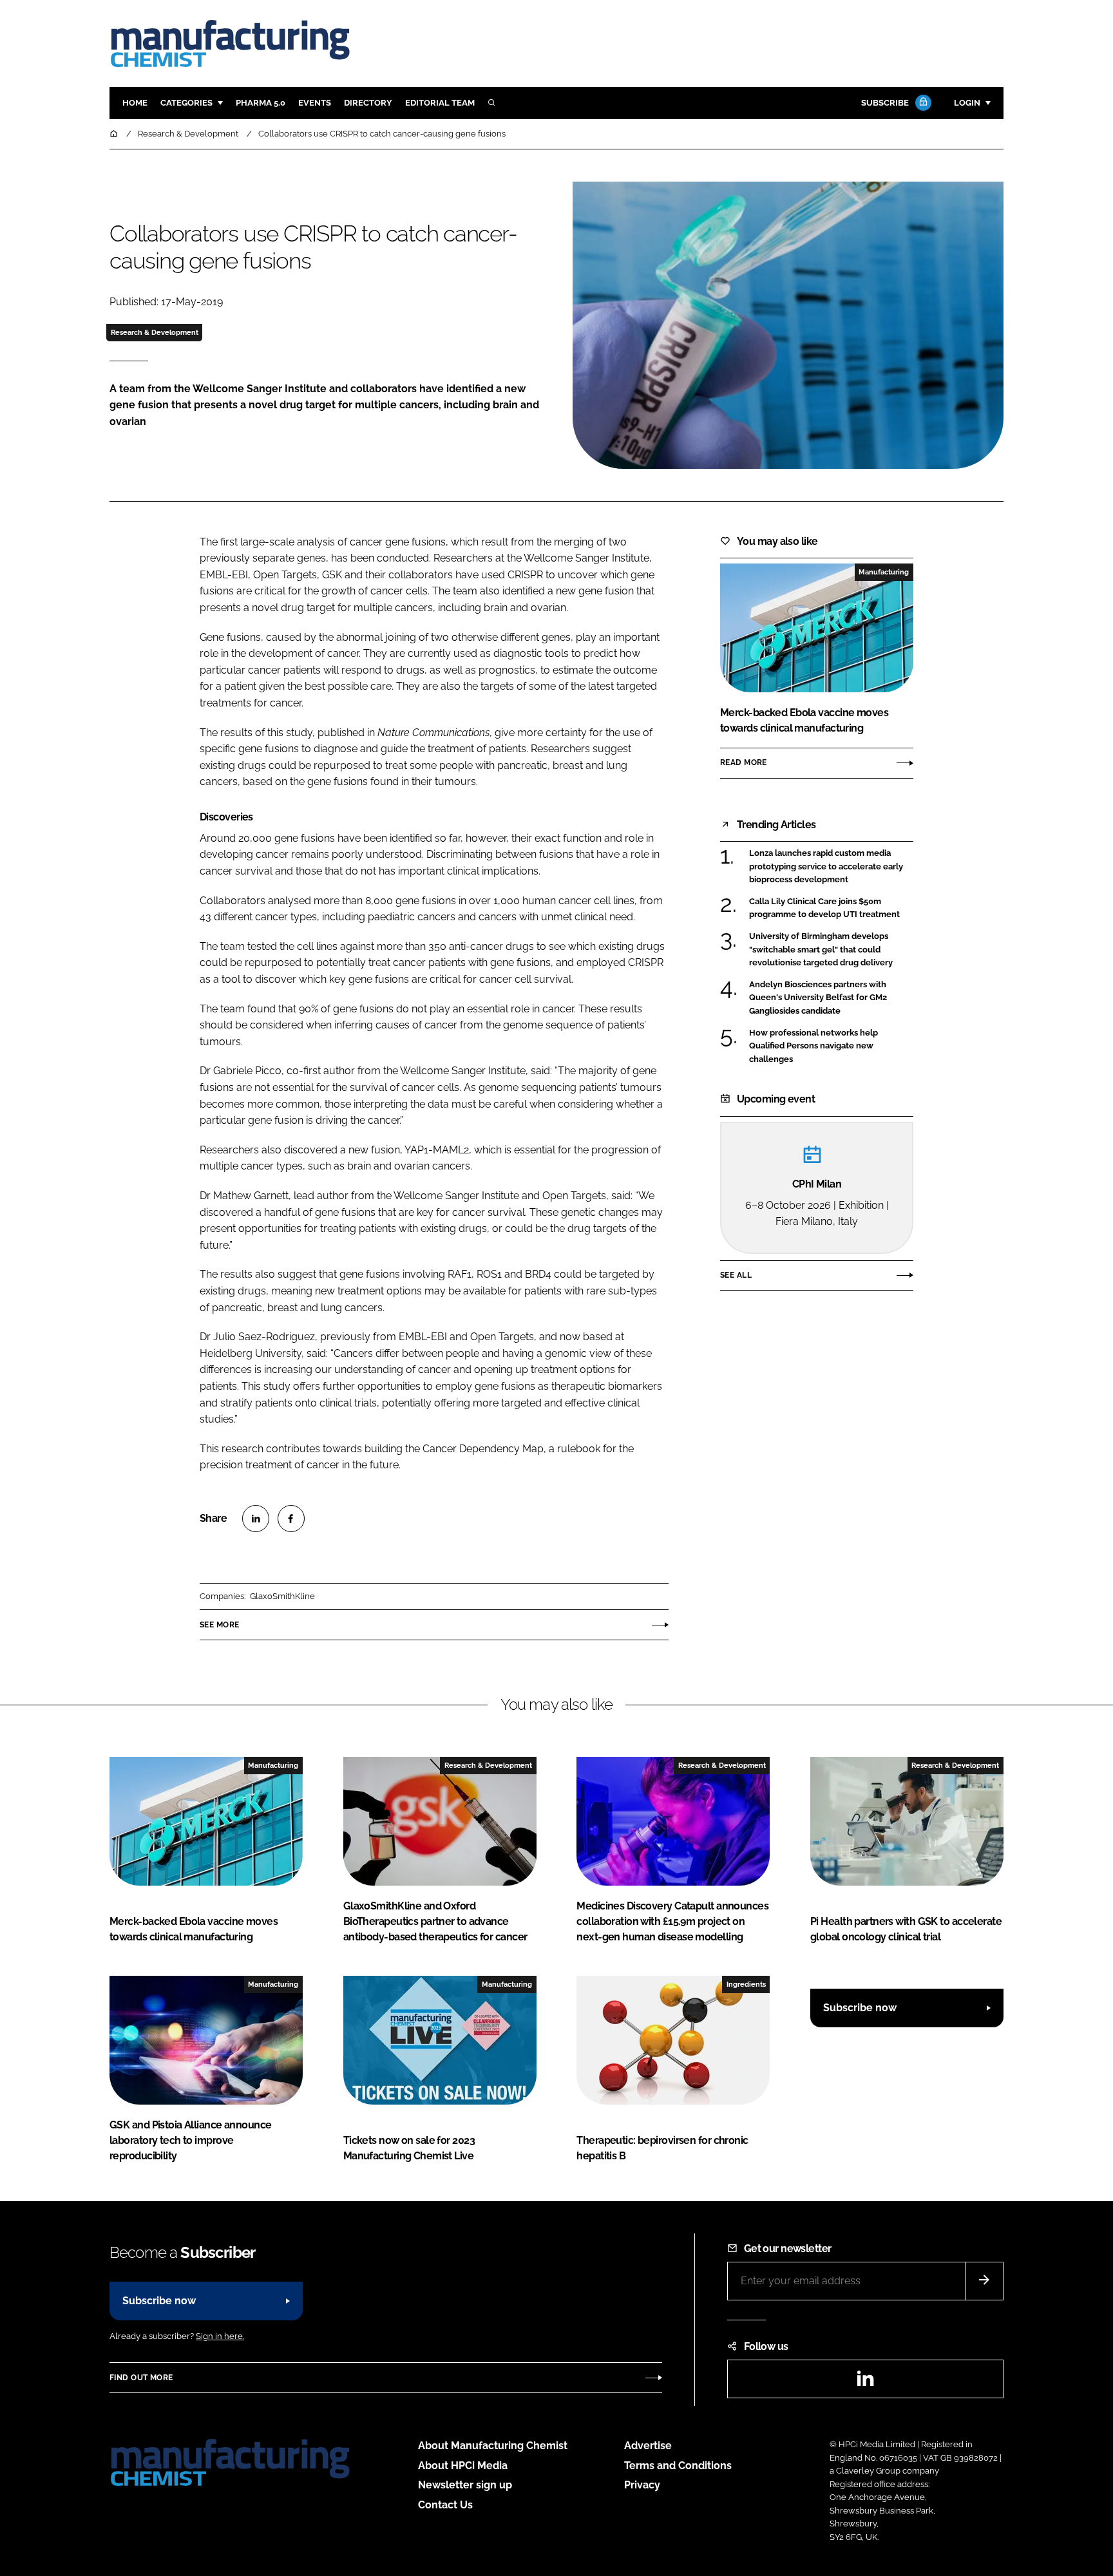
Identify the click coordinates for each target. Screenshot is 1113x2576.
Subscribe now (860, 2008)
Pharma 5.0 (261, 103)
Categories (186, 103)
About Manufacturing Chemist (493, 2446)
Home (135, 103)
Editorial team (440, 103)
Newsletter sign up (465, 2485)
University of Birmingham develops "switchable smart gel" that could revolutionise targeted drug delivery (821, 950)
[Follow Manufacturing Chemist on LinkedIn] (865, 2382)
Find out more (141, 2378)
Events (315, 103)
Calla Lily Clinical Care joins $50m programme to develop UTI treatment (824, 908)
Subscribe (885, 103)
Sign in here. (220, 2336)
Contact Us (445, 2505)
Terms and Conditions (678, 2466)
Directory (368, 103)
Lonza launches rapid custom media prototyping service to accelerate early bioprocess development (826, 867)
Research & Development (155, 332)
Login (967, 103)
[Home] (115, 134)
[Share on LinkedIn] (256, 1519)
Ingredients (746, 1984)
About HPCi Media (463, 2466)
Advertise (648, 2446)
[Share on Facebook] (291, 1519)
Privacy (642, 2485)
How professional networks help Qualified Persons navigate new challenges (813, 1046)
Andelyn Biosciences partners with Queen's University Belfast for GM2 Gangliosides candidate (818, 998)
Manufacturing (884, 572)
